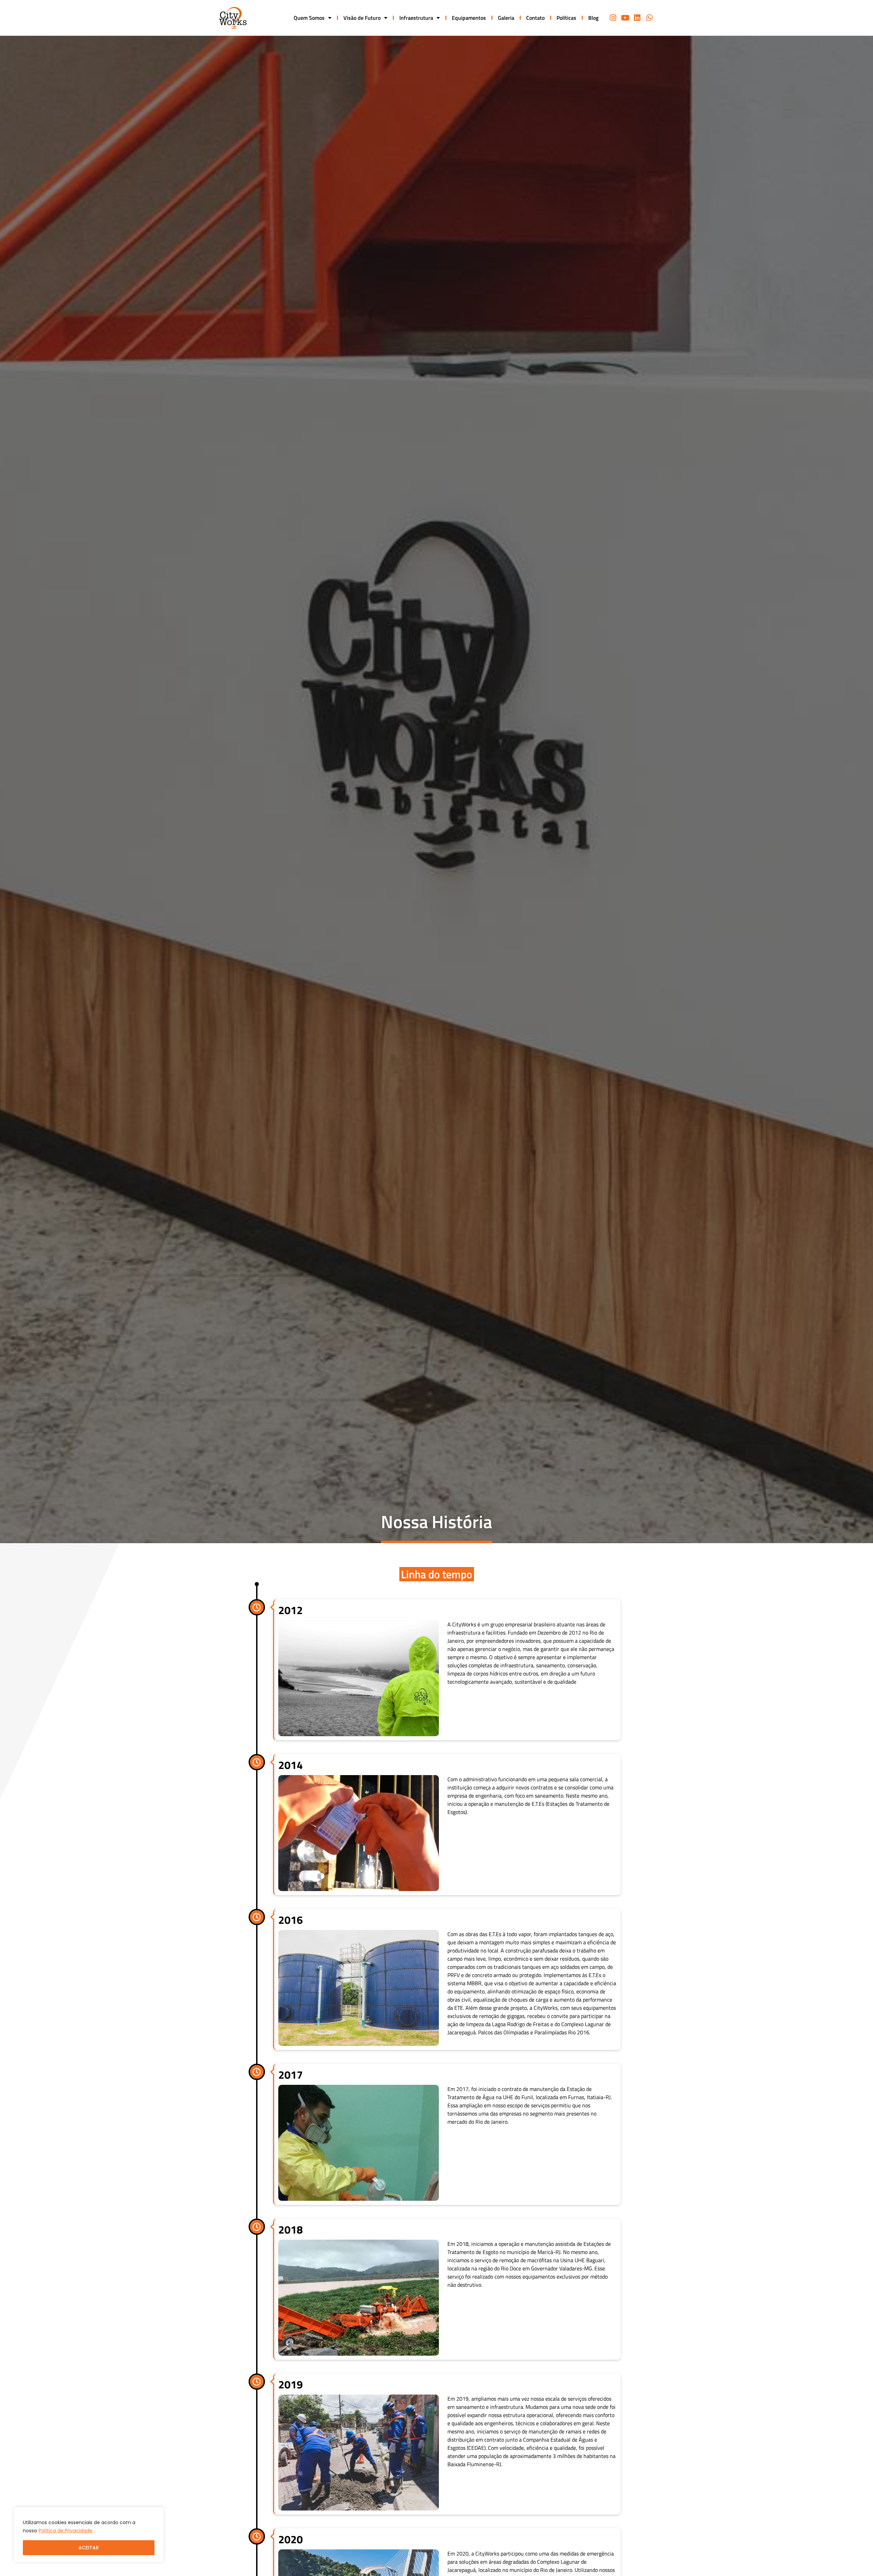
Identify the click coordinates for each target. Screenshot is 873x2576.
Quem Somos (309, 18)
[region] (89, 2535)
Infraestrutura (416, 18)
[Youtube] (625, 18)
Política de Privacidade (65, 2531)
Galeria (506, 18)
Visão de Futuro (362, 18)
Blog (593, 18)
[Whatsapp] (649, 18)
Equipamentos (469, 18)
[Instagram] (613, 18)
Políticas (566, 18)
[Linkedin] (637, 18)
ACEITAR (89, 2548)
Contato (535, 18)
